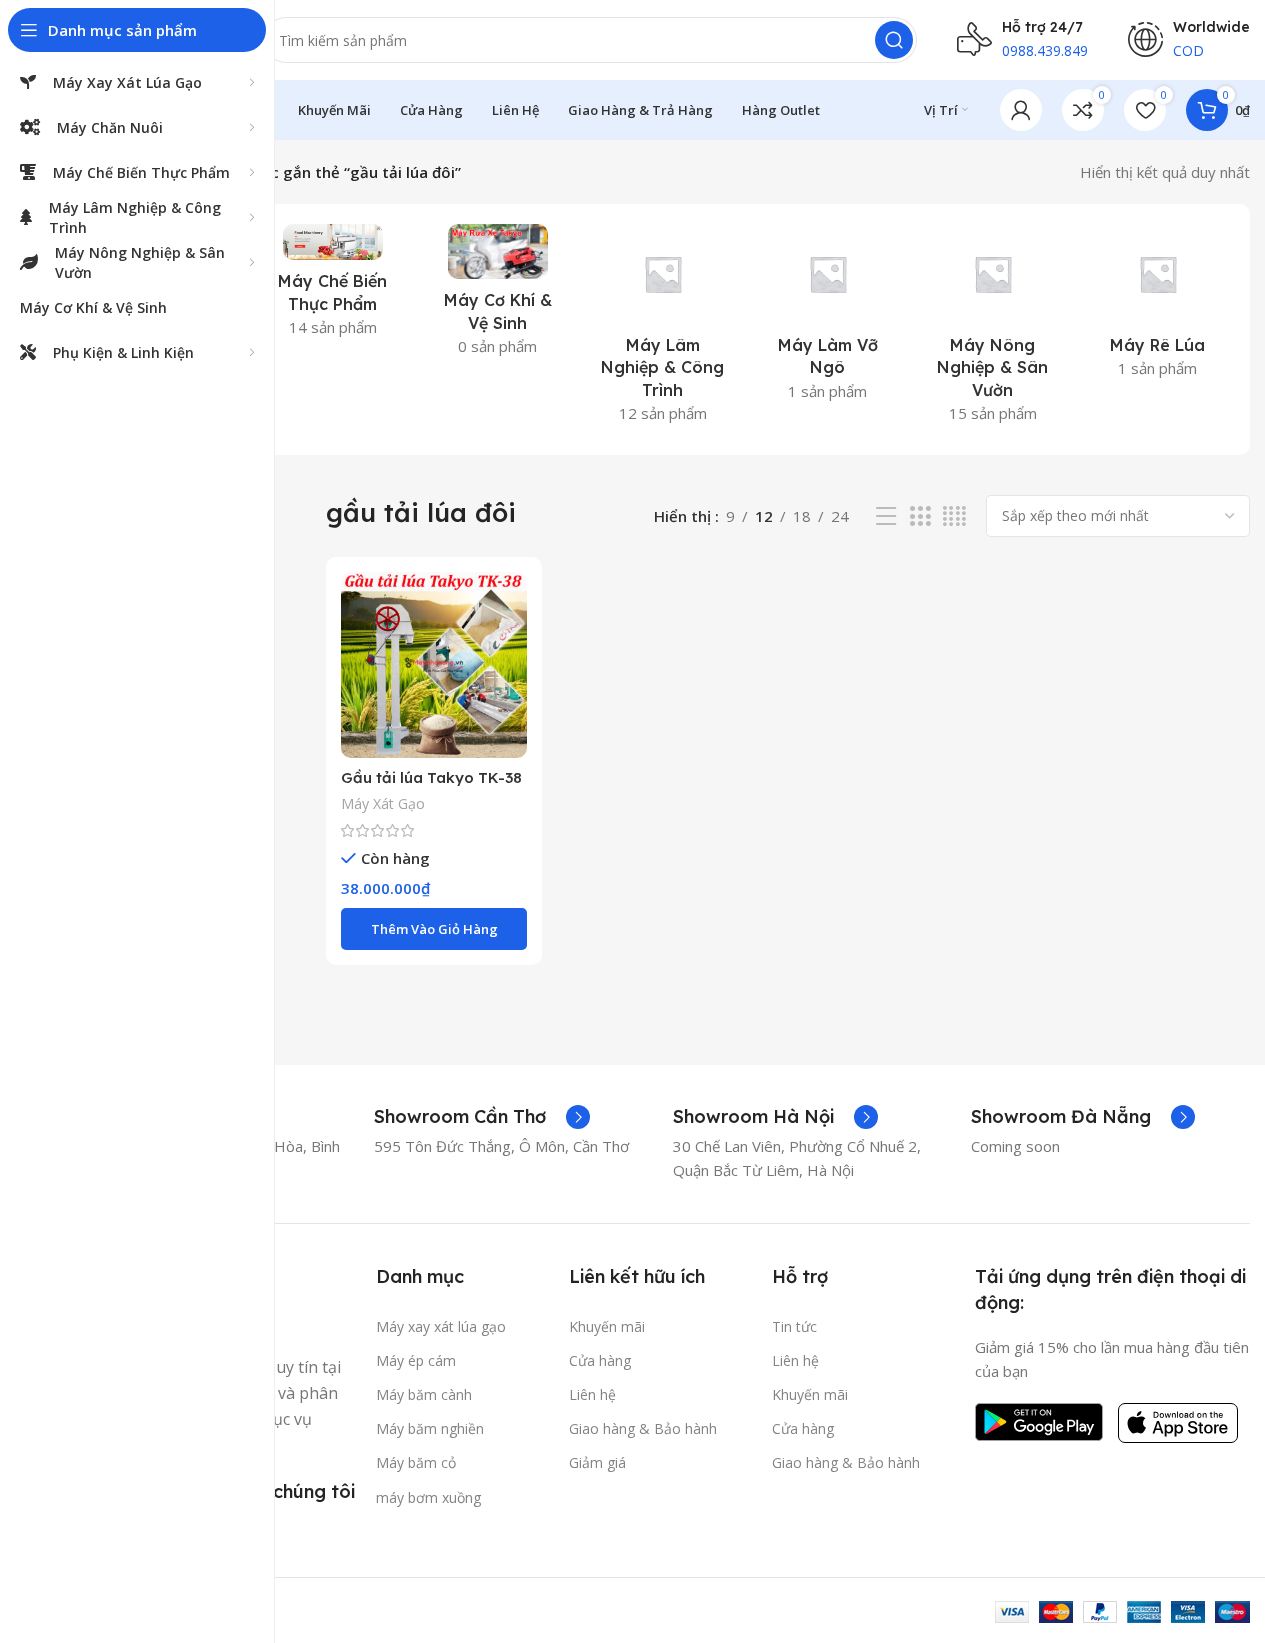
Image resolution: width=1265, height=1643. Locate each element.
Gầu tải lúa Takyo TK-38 (431, 777)
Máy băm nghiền (430, 1428)
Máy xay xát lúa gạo (441, 1326)
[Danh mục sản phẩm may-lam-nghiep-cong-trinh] (662, 329)
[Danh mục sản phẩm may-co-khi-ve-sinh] (497, 296)
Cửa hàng (600, 1360)
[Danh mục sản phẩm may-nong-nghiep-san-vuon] (992, 329)
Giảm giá (597, 1462)
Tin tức (794, 1326)
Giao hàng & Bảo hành (643, 1428)
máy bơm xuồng (428, 1497)
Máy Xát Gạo (383, 803)
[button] (434, 929)
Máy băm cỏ (416, 1462)
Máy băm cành (424, 1394)
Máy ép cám (416, 1360)
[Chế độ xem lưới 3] (920, 516)
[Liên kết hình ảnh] (1039, 1420)
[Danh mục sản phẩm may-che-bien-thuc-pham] (332, 286)
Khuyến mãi (607, 1326)
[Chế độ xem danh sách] (886, 516)
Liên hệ (592, 1394)
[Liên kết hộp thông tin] (482, 1117)
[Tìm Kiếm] (894, 40)
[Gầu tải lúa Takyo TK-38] (434, 665)
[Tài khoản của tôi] (1021, 110)
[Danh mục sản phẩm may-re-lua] (1157, 307)
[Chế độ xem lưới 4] (954, 516)
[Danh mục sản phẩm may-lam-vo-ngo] (827, 318)
